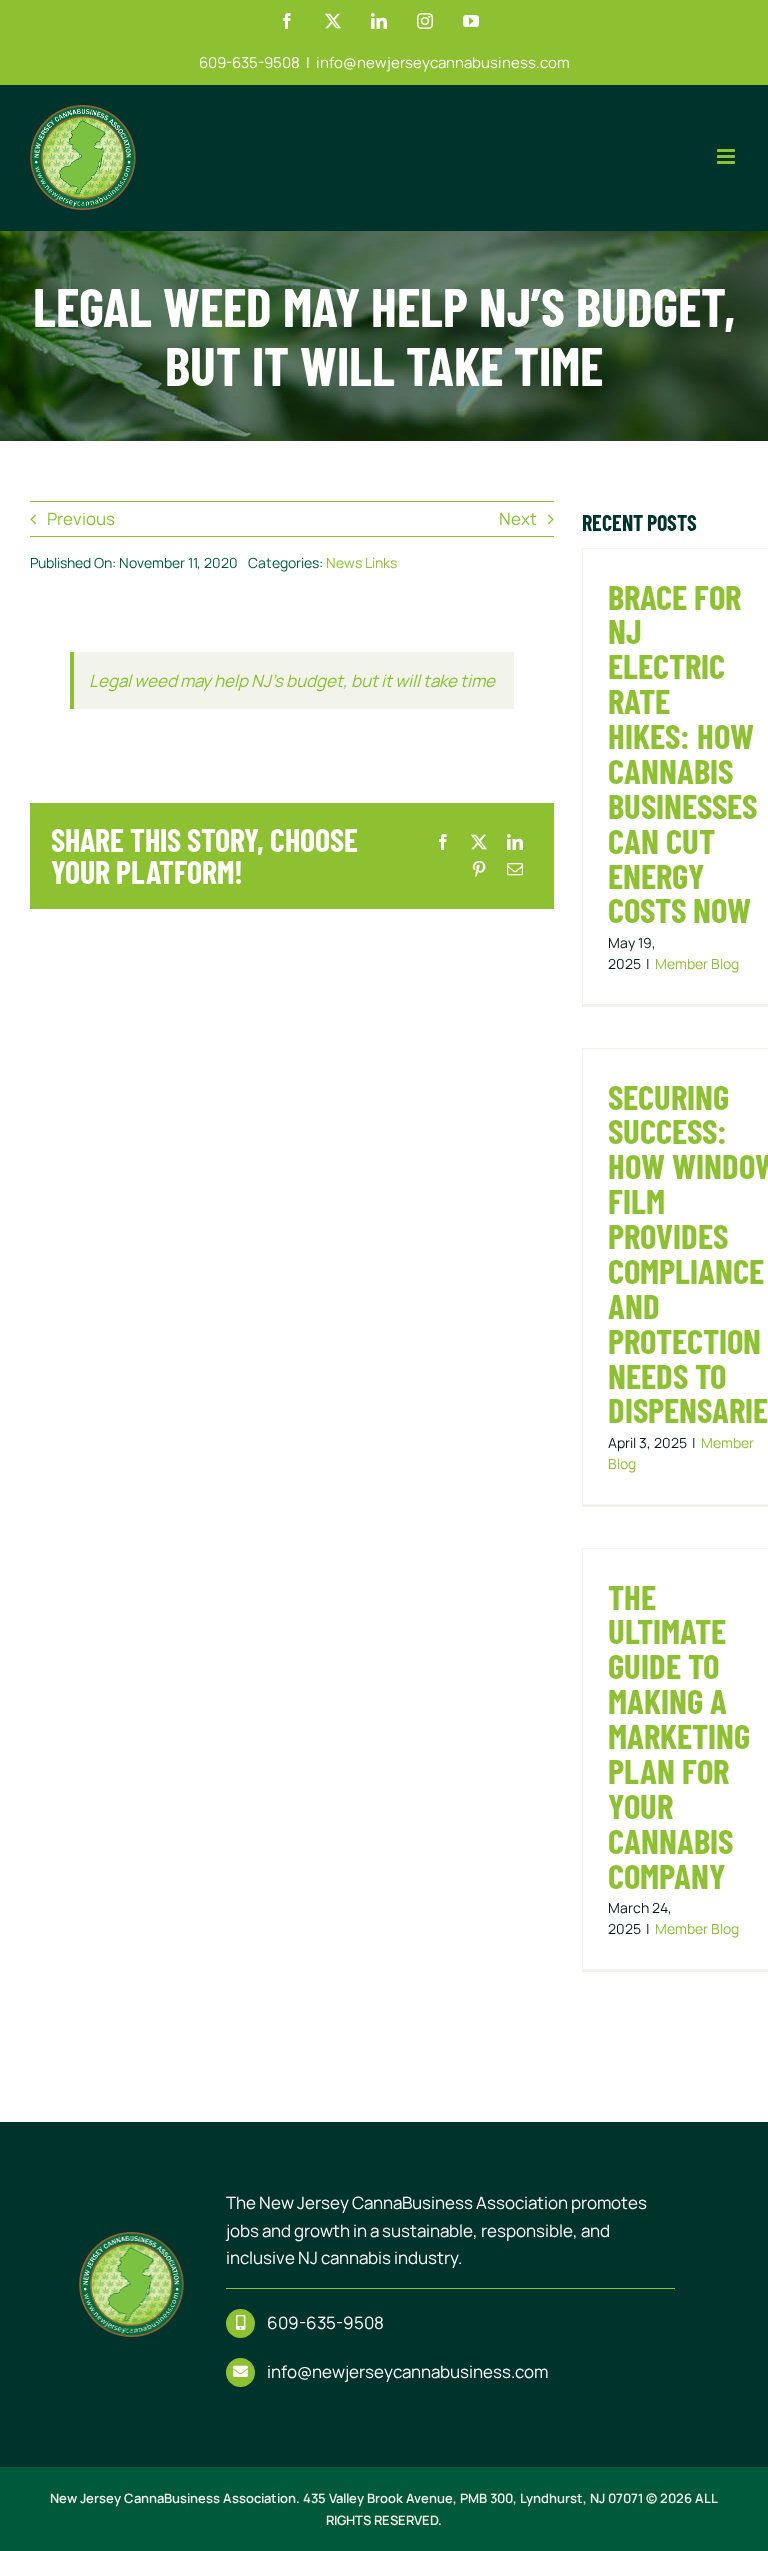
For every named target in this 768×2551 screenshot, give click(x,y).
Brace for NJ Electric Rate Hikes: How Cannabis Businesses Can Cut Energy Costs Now (682, 753)
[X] (479, 842)
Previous (81, 518)
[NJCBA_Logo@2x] (131, 2240)
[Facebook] (443, 842)
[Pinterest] (479, 869)
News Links (361, 562)
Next (518, 518)
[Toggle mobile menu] (727, 156)
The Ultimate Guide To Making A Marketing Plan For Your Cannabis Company (679, 1735)
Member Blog (697, 963)
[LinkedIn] (515, 842)
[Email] (515, 869)
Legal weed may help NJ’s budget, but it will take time (292, 680)
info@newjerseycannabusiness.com (443, 62)
